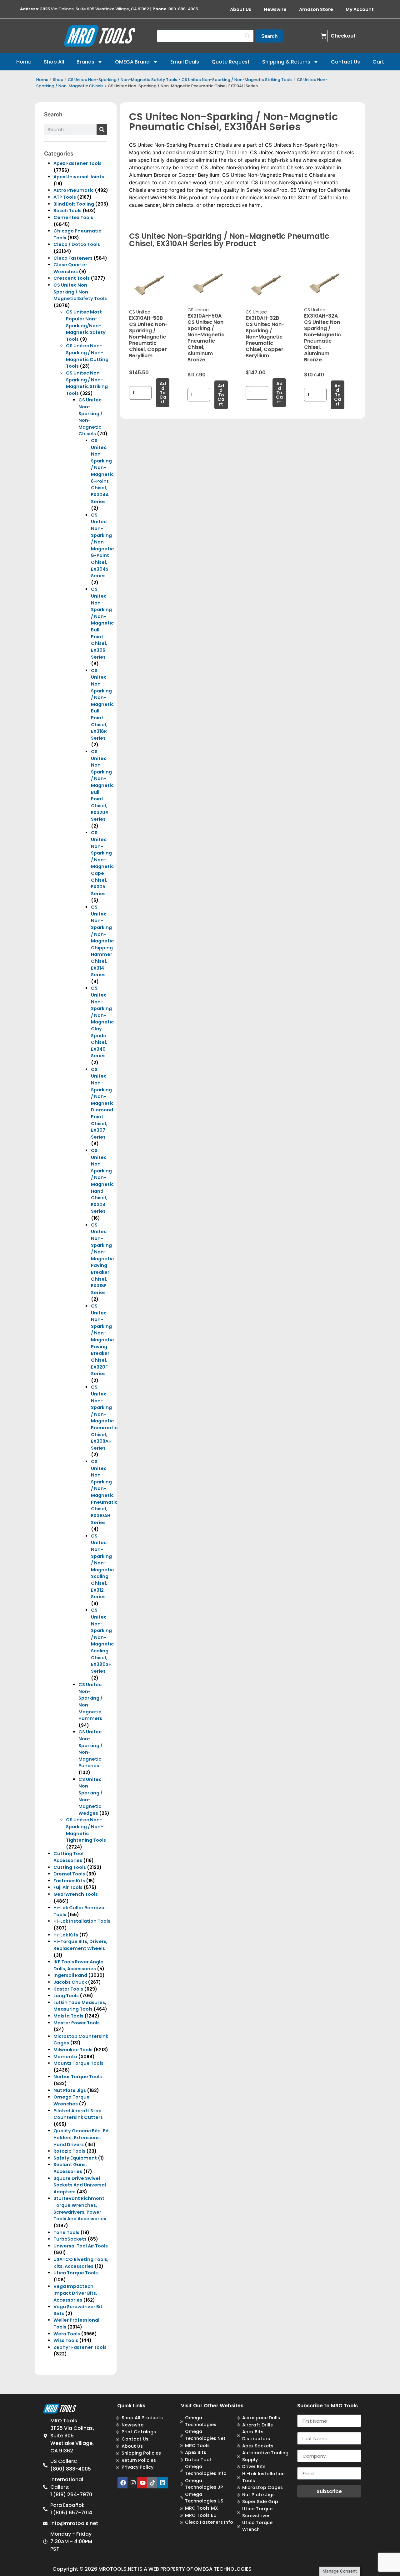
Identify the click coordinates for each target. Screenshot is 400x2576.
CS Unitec (140, 312)
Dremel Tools (69, 1874)
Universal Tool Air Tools (81, 2246)
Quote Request (231, 62)
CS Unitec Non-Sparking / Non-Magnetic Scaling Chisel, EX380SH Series (102, 1640)
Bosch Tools (67, 211)
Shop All (54, 62)
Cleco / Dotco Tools (77, 244)
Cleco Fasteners (73, 258)
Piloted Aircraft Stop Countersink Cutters (78, 2114)
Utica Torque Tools (76, 2273)
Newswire (275, 9)
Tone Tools (66, 2232)
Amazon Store (316, 9)
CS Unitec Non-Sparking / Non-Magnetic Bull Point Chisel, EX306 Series (102, 623)
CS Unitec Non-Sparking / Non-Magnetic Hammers (90, 1701)
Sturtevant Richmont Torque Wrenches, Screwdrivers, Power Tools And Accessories (80, 2209)
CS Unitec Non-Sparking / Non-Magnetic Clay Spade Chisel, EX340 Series (102, 1022)
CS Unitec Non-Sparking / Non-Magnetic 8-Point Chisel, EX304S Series (102, 545)
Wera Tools (67, 2334)
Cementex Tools (73, 217)
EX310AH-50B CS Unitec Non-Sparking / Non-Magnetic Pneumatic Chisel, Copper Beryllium (148, 337)
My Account (360, 9)
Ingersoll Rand (70, 1975)
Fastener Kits (69, 1881)
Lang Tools (66, 1996)
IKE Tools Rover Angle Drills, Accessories (78, 1965)
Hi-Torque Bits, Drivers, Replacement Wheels (80, 1945)
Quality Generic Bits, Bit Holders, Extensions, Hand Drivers (81, 2137)
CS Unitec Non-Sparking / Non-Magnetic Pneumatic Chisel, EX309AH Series (104, 1417)
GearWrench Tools (76, 1894)
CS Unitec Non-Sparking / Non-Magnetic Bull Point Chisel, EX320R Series (102, 785)
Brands (85, 62)
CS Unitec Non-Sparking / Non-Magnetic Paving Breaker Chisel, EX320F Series (102, 1340)
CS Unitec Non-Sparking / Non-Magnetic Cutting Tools (87, 356)
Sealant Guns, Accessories (70, 2168)
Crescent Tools (72, 278)
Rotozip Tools (69, 2151)
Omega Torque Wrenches (72, 2100)
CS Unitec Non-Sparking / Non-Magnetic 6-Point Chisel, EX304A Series (102, 471)
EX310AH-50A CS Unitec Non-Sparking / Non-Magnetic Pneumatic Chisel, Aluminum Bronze (207, 338)
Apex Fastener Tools (77, 163)
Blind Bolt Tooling (74, 204)
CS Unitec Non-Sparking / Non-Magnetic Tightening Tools (86, 1830)
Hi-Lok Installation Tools (82, 1921)
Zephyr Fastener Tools (80, 2347)
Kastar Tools (68, 1989)
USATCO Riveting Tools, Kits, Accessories (81, 2263)
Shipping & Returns (286, 62)
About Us (241, 9)
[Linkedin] (162, 2483)
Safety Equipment (75, 2158)
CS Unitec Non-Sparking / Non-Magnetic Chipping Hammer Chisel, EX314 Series (102, 941)
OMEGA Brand (132, 62)
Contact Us (345, 62)
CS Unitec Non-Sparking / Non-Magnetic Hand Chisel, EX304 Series (102, 1181)
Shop (58, 80)
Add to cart (163, 393)
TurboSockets (70, 2239)
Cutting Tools (70, 1867)
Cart (378, 62)
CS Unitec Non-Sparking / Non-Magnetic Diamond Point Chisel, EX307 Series (102, 1103)
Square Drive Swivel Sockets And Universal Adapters (80, 2185)
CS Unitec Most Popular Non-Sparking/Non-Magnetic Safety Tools (86, 325)
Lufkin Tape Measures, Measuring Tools (80, 2006)
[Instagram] (133, 2483)
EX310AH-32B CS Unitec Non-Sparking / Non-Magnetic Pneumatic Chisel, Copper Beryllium (265, 337)
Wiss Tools (66, 2340)
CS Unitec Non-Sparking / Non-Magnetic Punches (90, 1749)
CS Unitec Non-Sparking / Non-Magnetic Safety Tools (122, 80)
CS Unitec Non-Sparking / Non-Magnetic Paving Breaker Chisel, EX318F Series (102, 1259)
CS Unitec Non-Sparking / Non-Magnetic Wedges (90, 1796)
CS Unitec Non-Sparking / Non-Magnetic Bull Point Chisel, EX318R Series (102, 704)
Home (24, 62)
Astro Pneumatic (74, 190)
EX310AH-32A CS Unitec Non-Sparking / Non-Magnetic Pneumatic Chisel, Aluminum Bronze (323, 338)
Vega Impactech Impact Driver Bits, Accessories (75, 2293)
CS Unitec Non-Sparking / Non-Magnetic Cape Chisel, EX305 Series (102, 863)
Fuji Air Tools (68, 1887)
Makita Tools (68, 2016)
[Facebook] (123, 2483)
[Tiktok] (152, 2483)
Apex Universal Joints (79, 177)
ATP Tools (65, 197)
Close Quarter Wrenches (70, 268)
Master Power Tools (77, 2023)
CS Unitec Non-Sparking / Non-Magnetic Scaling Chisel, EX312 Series (102, 1566)
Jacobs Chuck (70, 1982)
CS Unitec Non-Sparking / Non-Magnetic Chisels (90, 417)
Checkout (343, 36)
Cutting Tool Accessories (68, 1857)
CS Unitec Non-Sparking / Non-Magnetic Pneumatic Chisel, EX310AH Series (104, 1492)
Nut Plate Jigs (70, 2090)
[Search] (102, 130)
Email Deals (185, 62)
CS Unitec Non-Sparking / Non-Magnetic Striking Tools (237, 80)
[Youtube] (143, 2483)
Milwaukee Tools (73, 2050)
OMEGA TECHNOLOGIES (223, 2569)
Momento (65, 2057)
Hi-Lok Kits (66, 1935)
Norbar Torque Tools (78, 2077)
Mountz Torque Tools (78, 2063)
